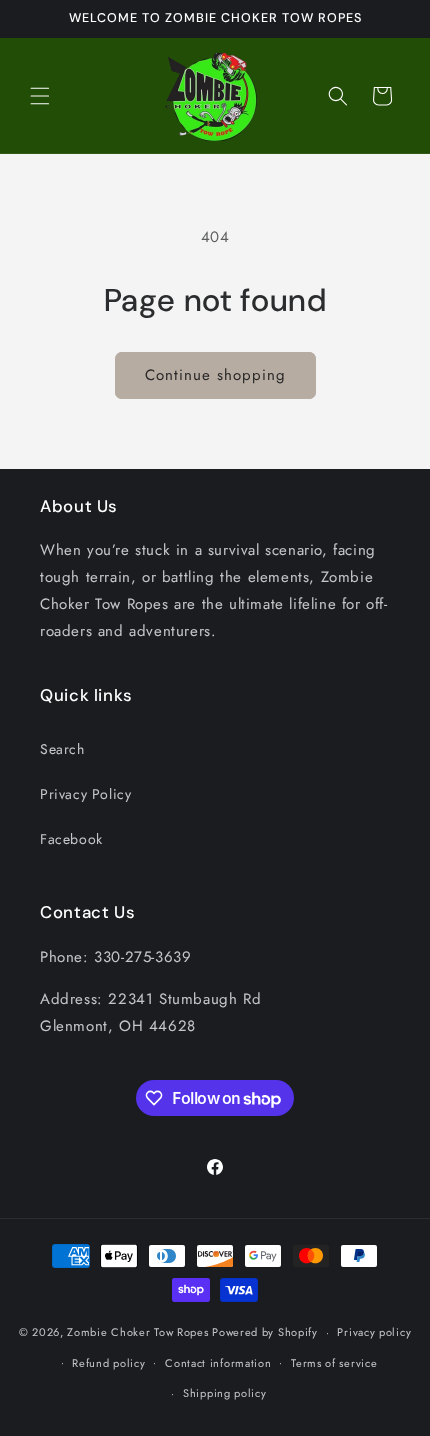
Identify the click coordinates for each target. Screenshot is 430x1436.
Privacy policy (374, 1332)
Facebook (71, 839)
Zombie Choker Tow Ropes (137, 1332)
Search (62, 749)
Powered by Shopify (265, 1332)
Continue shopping (215, 375)
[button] (40, 96)
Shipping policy (225, 1393)
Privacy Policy (85, 794)
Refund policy (108, 1363)
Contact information (218, 1363)
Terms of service (334, 1363)
